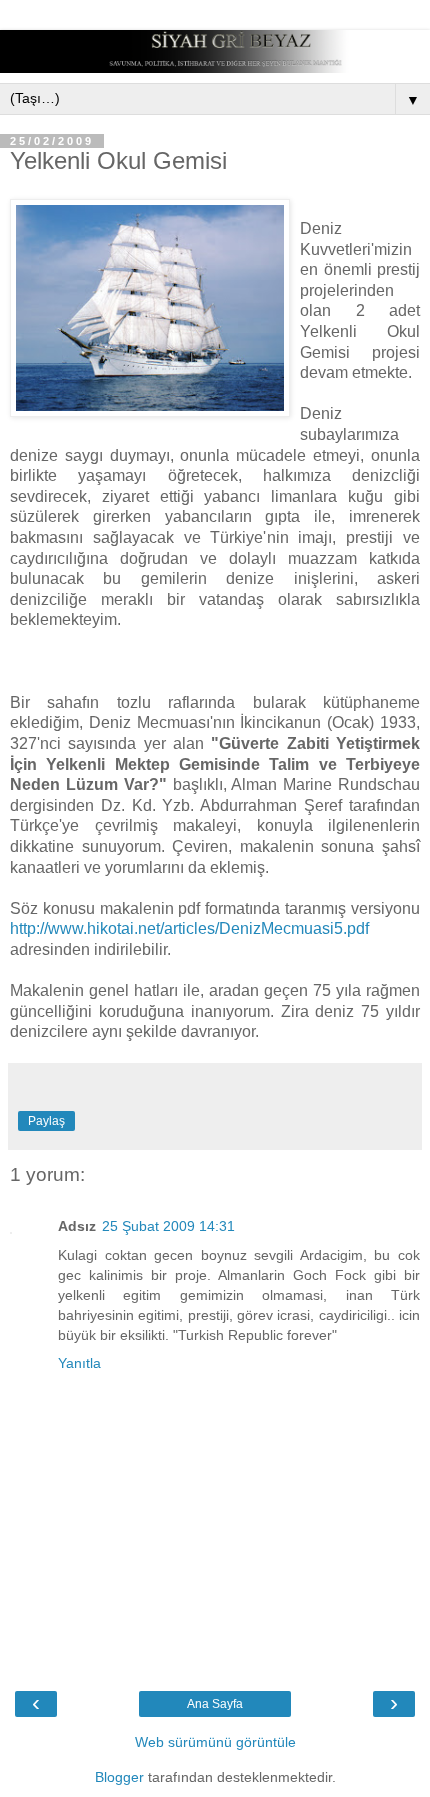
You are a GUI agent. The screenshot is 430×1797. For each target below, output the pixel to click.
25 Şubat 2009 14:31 (168, 1226)
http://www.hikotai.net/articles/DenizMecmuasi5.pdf (189, 928)
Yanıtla (79, 1363)
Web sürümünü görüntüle (215, 1742)
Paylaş (46, 1121)
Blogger (119, 1777)
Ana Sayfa (215, 1704)
